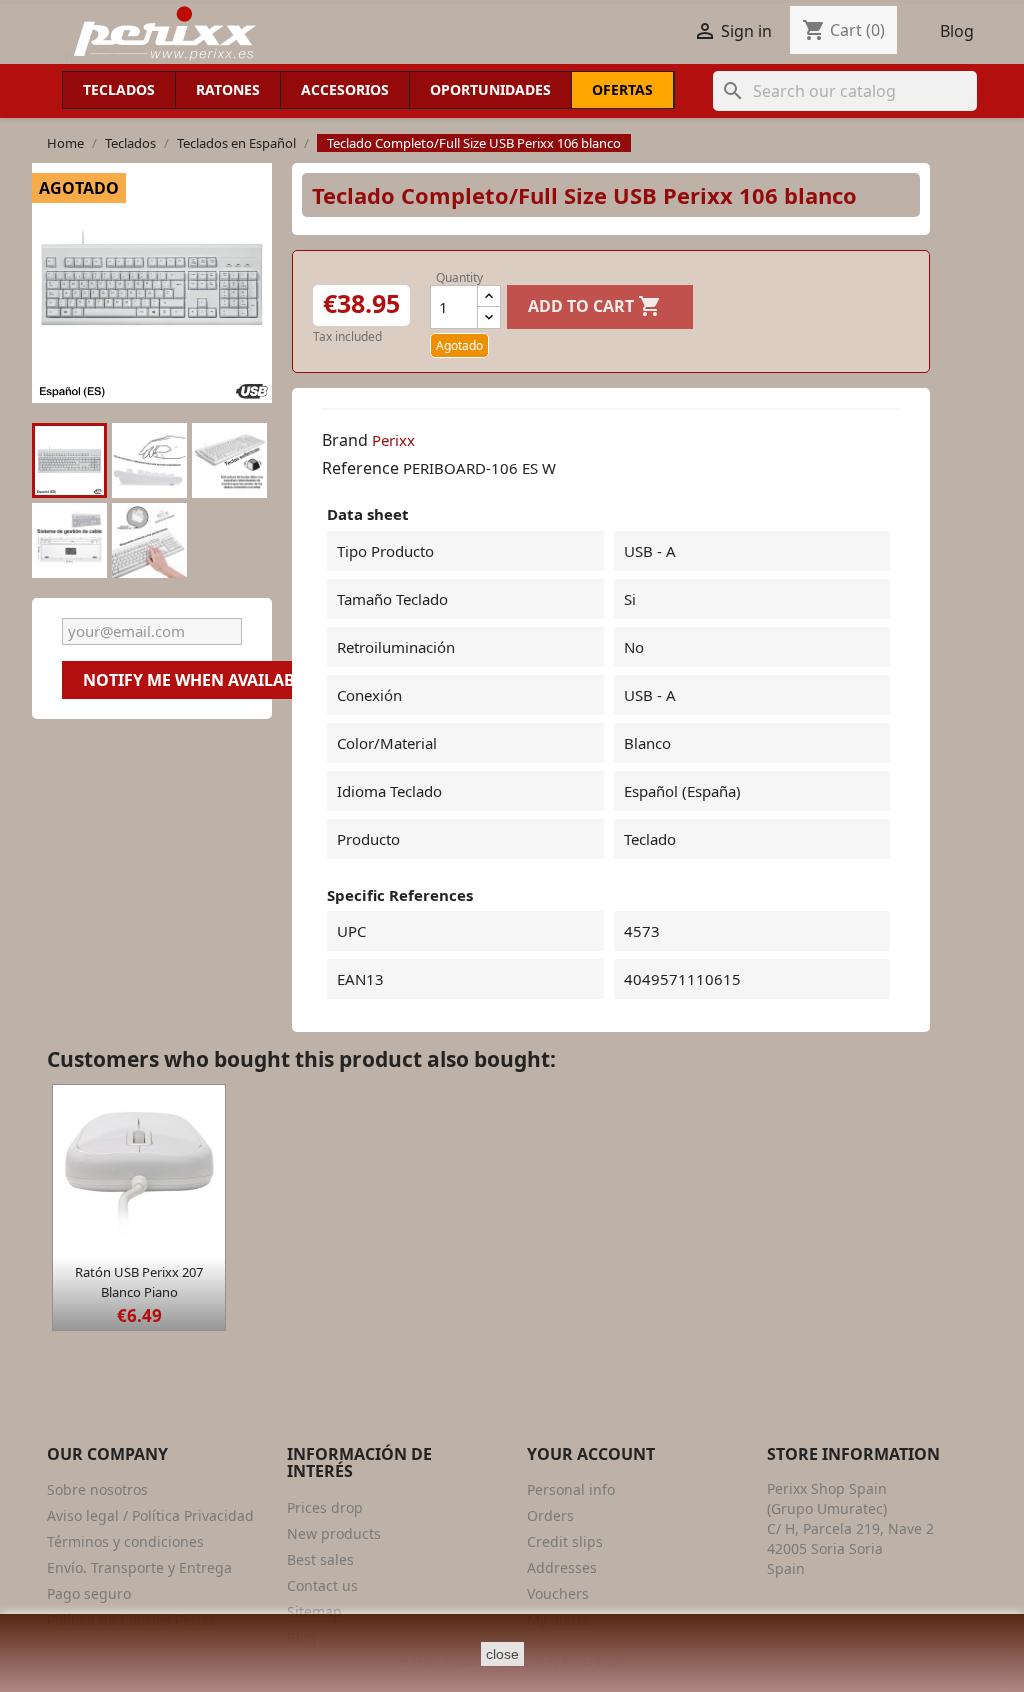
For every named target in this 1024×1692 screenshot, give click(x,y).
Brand (345, 440)
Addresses (562, 1567)
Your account (591, 1454)
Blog (957, 31)
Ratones (228, 89)
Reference (360, 468)
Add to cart (595, 306)
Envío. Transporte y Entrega (139, 1567)
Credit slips (565, 1541)
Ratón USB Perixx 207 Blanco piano (139, 1282)
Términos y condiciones (125, 1541)
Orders (550, 1515)
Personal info (571, 1489)
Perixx (393, 440)
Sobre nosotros (97, 1489)
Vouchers (558, 1593)
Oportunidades (490, 89)
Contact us (322, 1585)
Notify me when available (198, 680)
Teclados (119, 89)
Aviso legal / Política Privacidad (150, 1515)
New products (334, 1533)
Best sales (320, 1559)
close (502, 1654)
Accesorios (345, 89)
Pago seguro (89, 1593)
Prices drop (325, 1507)
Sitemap (314, 1611)
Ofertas (622, 89)
